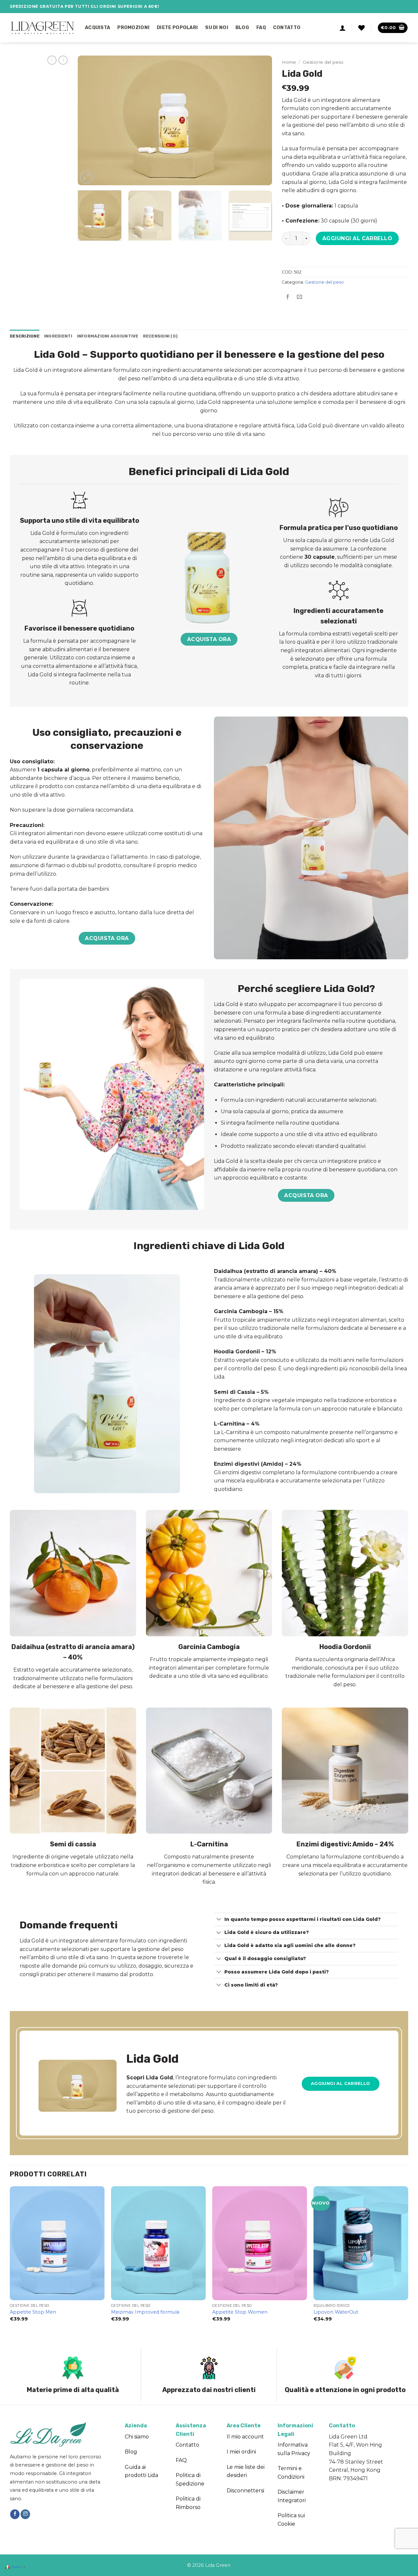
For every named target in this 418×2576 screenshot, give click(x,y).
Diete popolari (177, 28)
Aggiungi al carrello (357, 238)
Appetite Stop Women (240, 2312)
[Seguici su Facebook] (15, 2514)
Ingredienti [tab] (58, 336)
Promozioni (133, 28)
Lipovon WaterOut (336, 2312)
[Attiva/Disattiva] (219, 1920)
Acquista (97, 28)
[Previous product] (63, 60)
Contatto (287, 28)
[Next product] (52, 60)
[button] (343, 28)
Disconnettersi (245, 2491)
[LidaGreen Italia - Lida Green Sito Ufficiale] (42, 28)
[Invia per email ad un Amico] (300, 297)
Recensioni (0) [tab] (161, 336)
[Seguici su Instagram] (25, 2514)
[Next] (260, 120)
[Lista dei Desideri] (362, 28)
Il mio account (245, 2437)
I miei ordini (241, 2452)
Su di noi (217, 28)
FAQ (261, 28)
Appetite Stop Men (33, 2312)
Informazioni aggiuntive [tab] (108, 336)
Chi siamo (137, 2437)
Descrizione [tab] (25, 336)
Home (289, 62)
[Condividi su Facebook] (288, 297)
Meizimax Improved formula (145, 2312)
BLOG (242, 28)
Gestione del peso (323, 62)
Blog (131, 2452)
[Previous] (90, 120)
